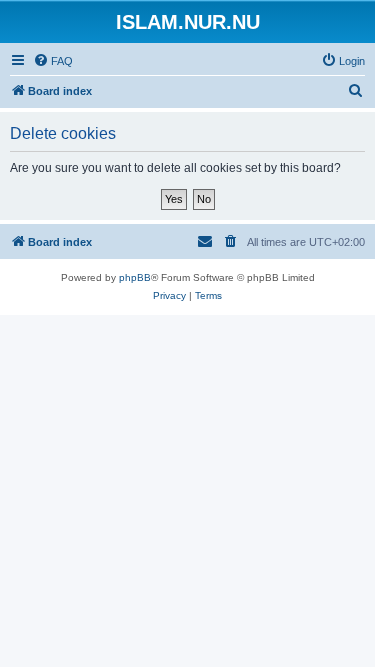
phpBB (135, 277)
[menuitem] (53, 61)
